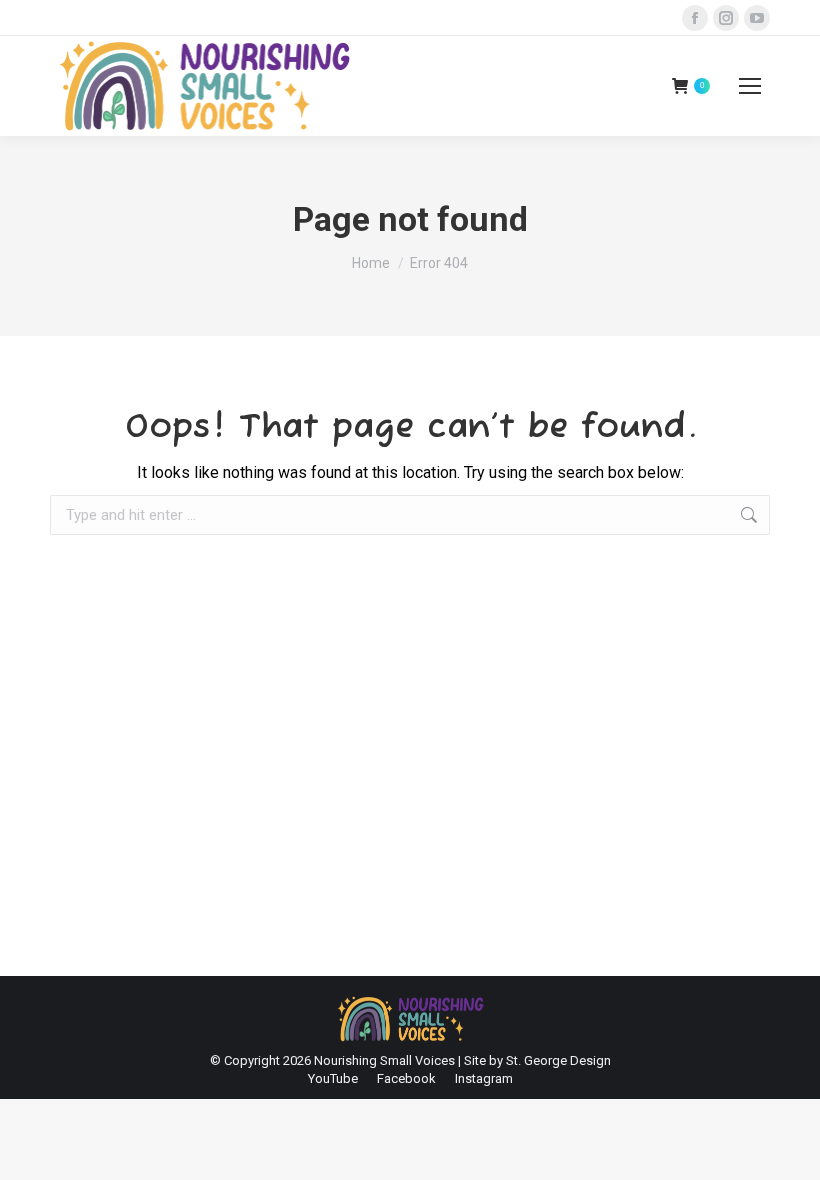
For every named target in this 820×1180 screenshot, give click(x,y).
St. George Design (558, 1060)
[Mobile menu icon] (750, 86)
